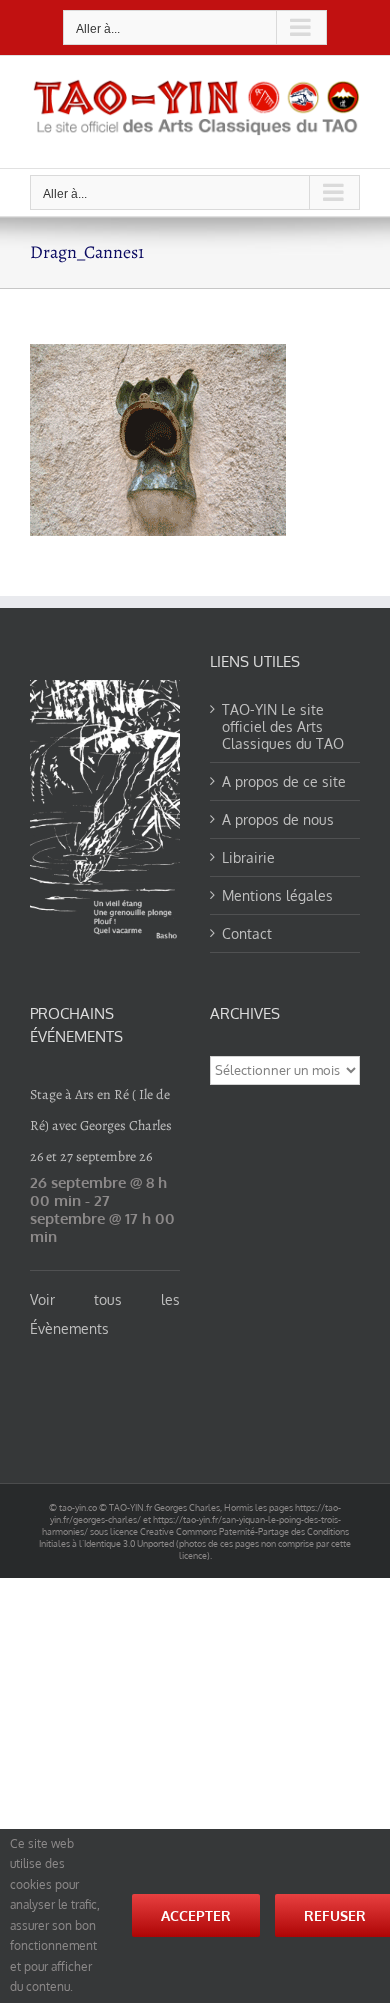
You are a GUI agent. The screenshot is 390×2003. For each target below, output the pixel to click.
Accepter (196, 1915)
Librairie (248, 857)
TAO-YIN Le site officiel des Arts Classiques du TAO (283, 726)
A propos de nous (278, 819)
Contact (247, 933)
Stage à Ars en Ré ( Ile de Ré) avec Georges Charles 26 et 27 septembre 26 (101, 1125)
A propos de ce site (284, 781)
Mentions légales (277, 895)
